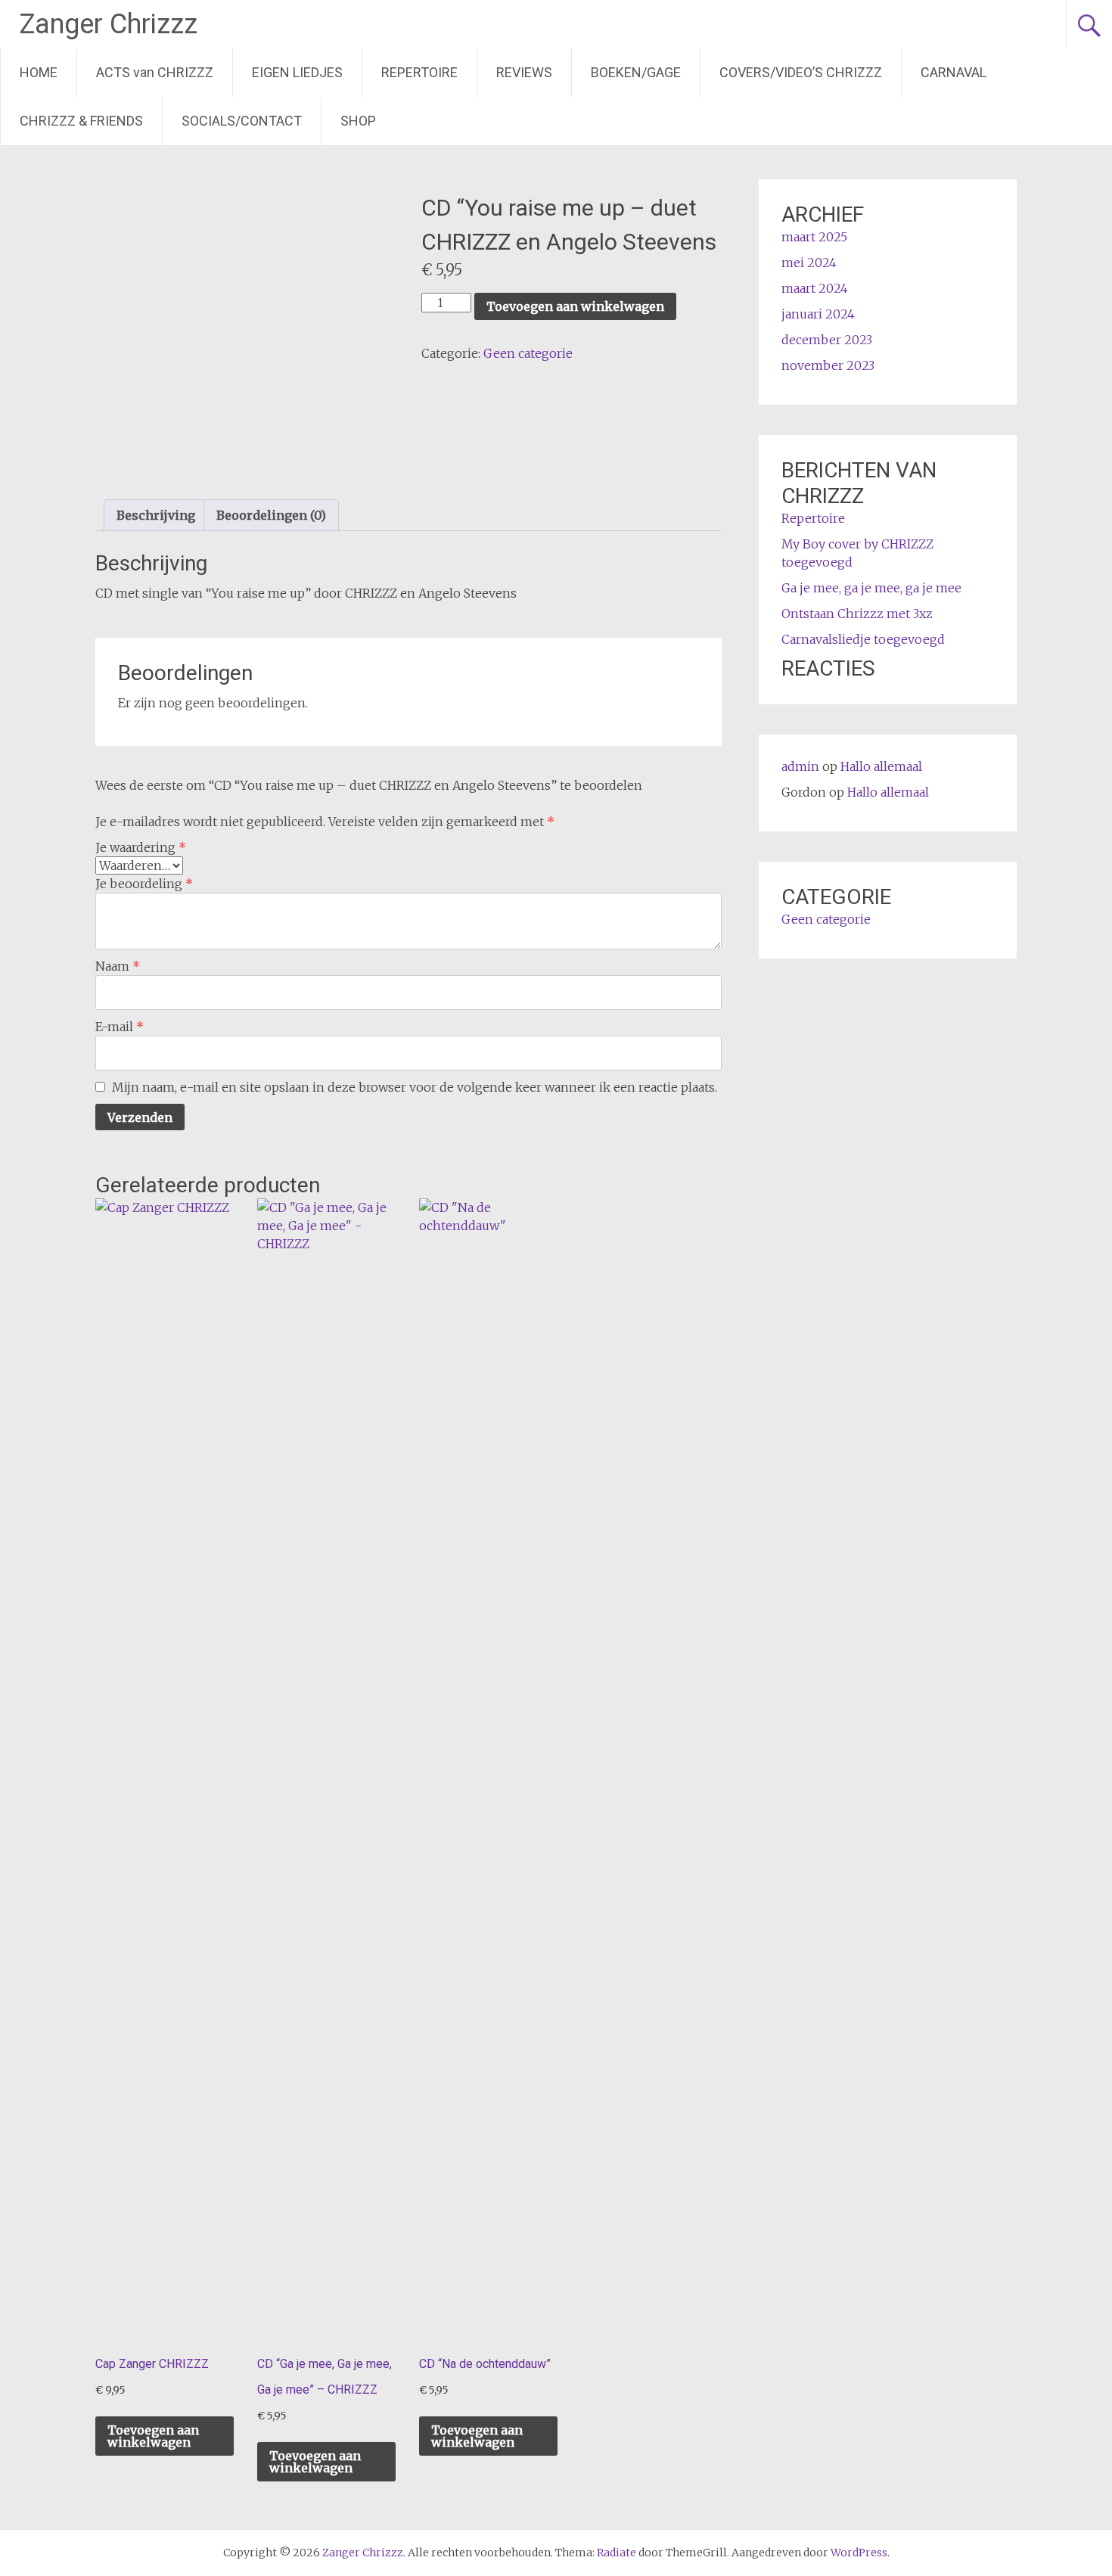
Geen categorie (528, 353)
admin (800, 766)
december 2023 (827, 340)
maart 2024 (815, 288)
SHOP (358, 121)
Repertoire (813, 518)
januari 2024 (818, 314)
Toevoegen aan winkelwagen (575, 306)
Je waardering (141, 847)
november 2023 (828, 365)
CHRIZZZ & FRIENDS (81, 121)
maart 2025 (814, 237)
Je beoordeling (144, 884)
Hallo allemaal (881, 766)
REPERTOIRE (419, 72)
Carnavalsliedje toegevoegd (863, 639)
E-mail (120, 1027)
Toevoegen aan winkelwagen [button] (153, 2436)
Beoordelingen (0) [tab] (271, 515)
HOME (39, 72)
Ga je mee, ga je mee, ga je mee (871, 588)
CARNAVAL (954, 72)
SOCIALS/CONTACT (242, 121)
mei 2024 (809, 263)
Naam (118, 966)
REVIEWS (524, 72)
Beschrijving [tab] (156, 515)
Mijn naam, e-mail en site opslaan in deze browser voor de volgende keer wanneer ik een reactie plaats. (415, 1087)
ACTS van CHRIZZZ (155, 72)
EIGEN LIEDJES (297, 72)
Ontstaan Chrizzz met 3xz (857, 614)
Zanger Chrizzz (108, 24)
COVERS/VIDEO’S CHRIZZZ (801, 72)
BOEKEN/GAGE (636, 72)
